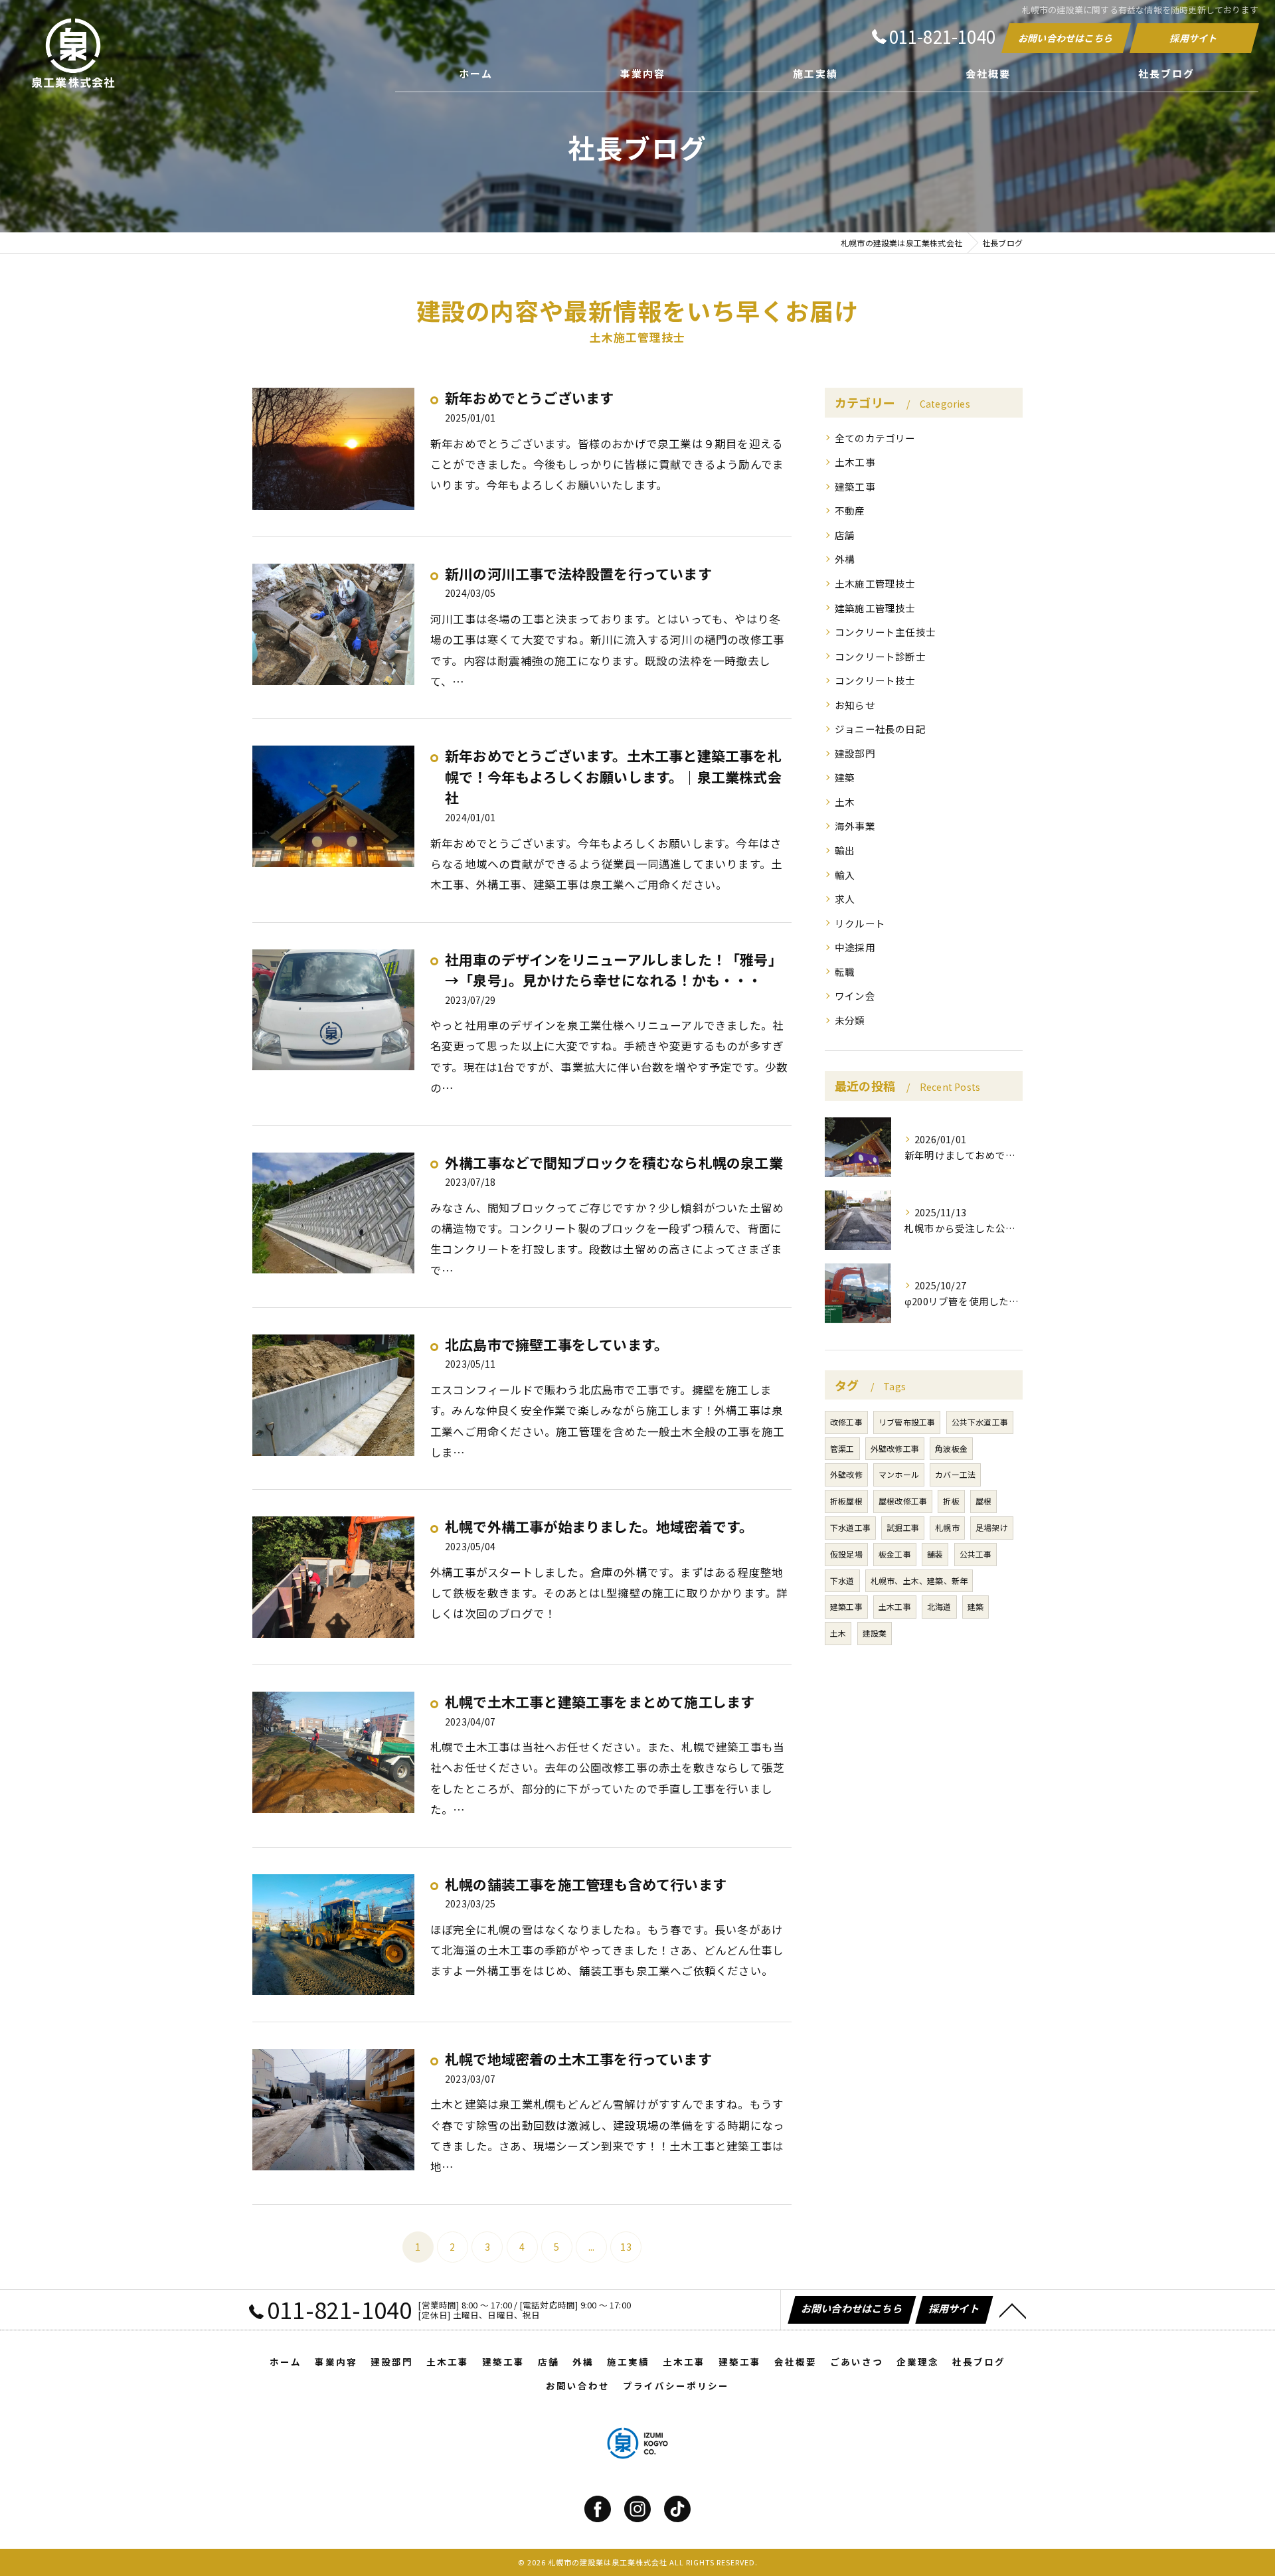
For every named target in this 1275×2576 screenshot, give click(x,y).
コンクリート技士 (875, 680)
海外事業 (855, 826)
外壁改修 (846, 1474)
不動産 (850, 510)
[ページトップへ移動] (1013, 2310)
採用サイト (1194, 38)
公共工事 (976, 1554)
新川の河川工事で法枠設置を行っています (578, 574)
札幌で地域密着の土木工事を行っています (578, 2059)
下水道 (842, 1580)
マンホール (899, 1474)
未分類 (850, 1020)
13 (626, 2247)
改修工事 (846, 1422)
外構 (845, 559)
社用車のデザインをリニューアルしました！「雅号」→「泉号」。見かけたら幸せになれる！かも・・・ (614, 970)
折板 (951, 1501)
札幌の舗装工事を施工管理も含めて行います (586, 1884)
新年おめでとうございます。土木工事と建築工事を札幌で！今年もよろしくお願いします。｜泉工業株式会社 (613, 776)
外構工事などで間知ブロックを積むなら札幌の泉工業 (614, 1163)
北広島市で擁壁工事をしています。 (556, 1344)
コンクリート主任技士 (885, 632)
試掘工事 (903, 1527)
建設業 (875, 1633)
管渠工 (842, 1448)
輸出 (845, 850)
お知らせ (855, 705)
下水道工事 (850, 1527)
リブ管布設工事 (907, 1422)
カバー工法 (955, 1474)
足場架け (992, 1527)
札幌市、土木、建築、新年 (919, 1580)
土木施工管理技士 (875, 583)
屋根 (983, 1501)
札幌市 (947, 1527)
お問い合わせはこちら (1066, 38)
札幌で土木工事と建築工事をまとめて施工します (600, 1702)
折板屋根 (846, 1501)
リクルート (860, 923)
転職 (845, 972)
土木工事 (855, 462)
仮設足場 (846, 1554)
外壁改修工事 (895, 1448)
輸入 (845, 875)
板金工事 (895, 1554)
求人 (845, 899)
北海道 (939, 1606)
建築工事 (855, 486)
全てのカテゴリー (875, 438)
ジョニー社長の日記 (880, 729)
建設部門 (855, 753)
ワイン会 (855, 996)
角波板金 (951, 1448)
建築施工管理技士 (875, 608)
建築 (845, 777)
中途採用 (855, 947)
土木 (845, 802)
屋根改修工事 (903, 1501)
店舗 (845, 535)
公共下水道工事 (980, 1422)
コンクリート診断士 (880, 656)
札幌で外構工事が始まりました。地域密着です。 (599, 1526)
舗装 (935, 1554)
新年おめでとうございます (529, 398)
